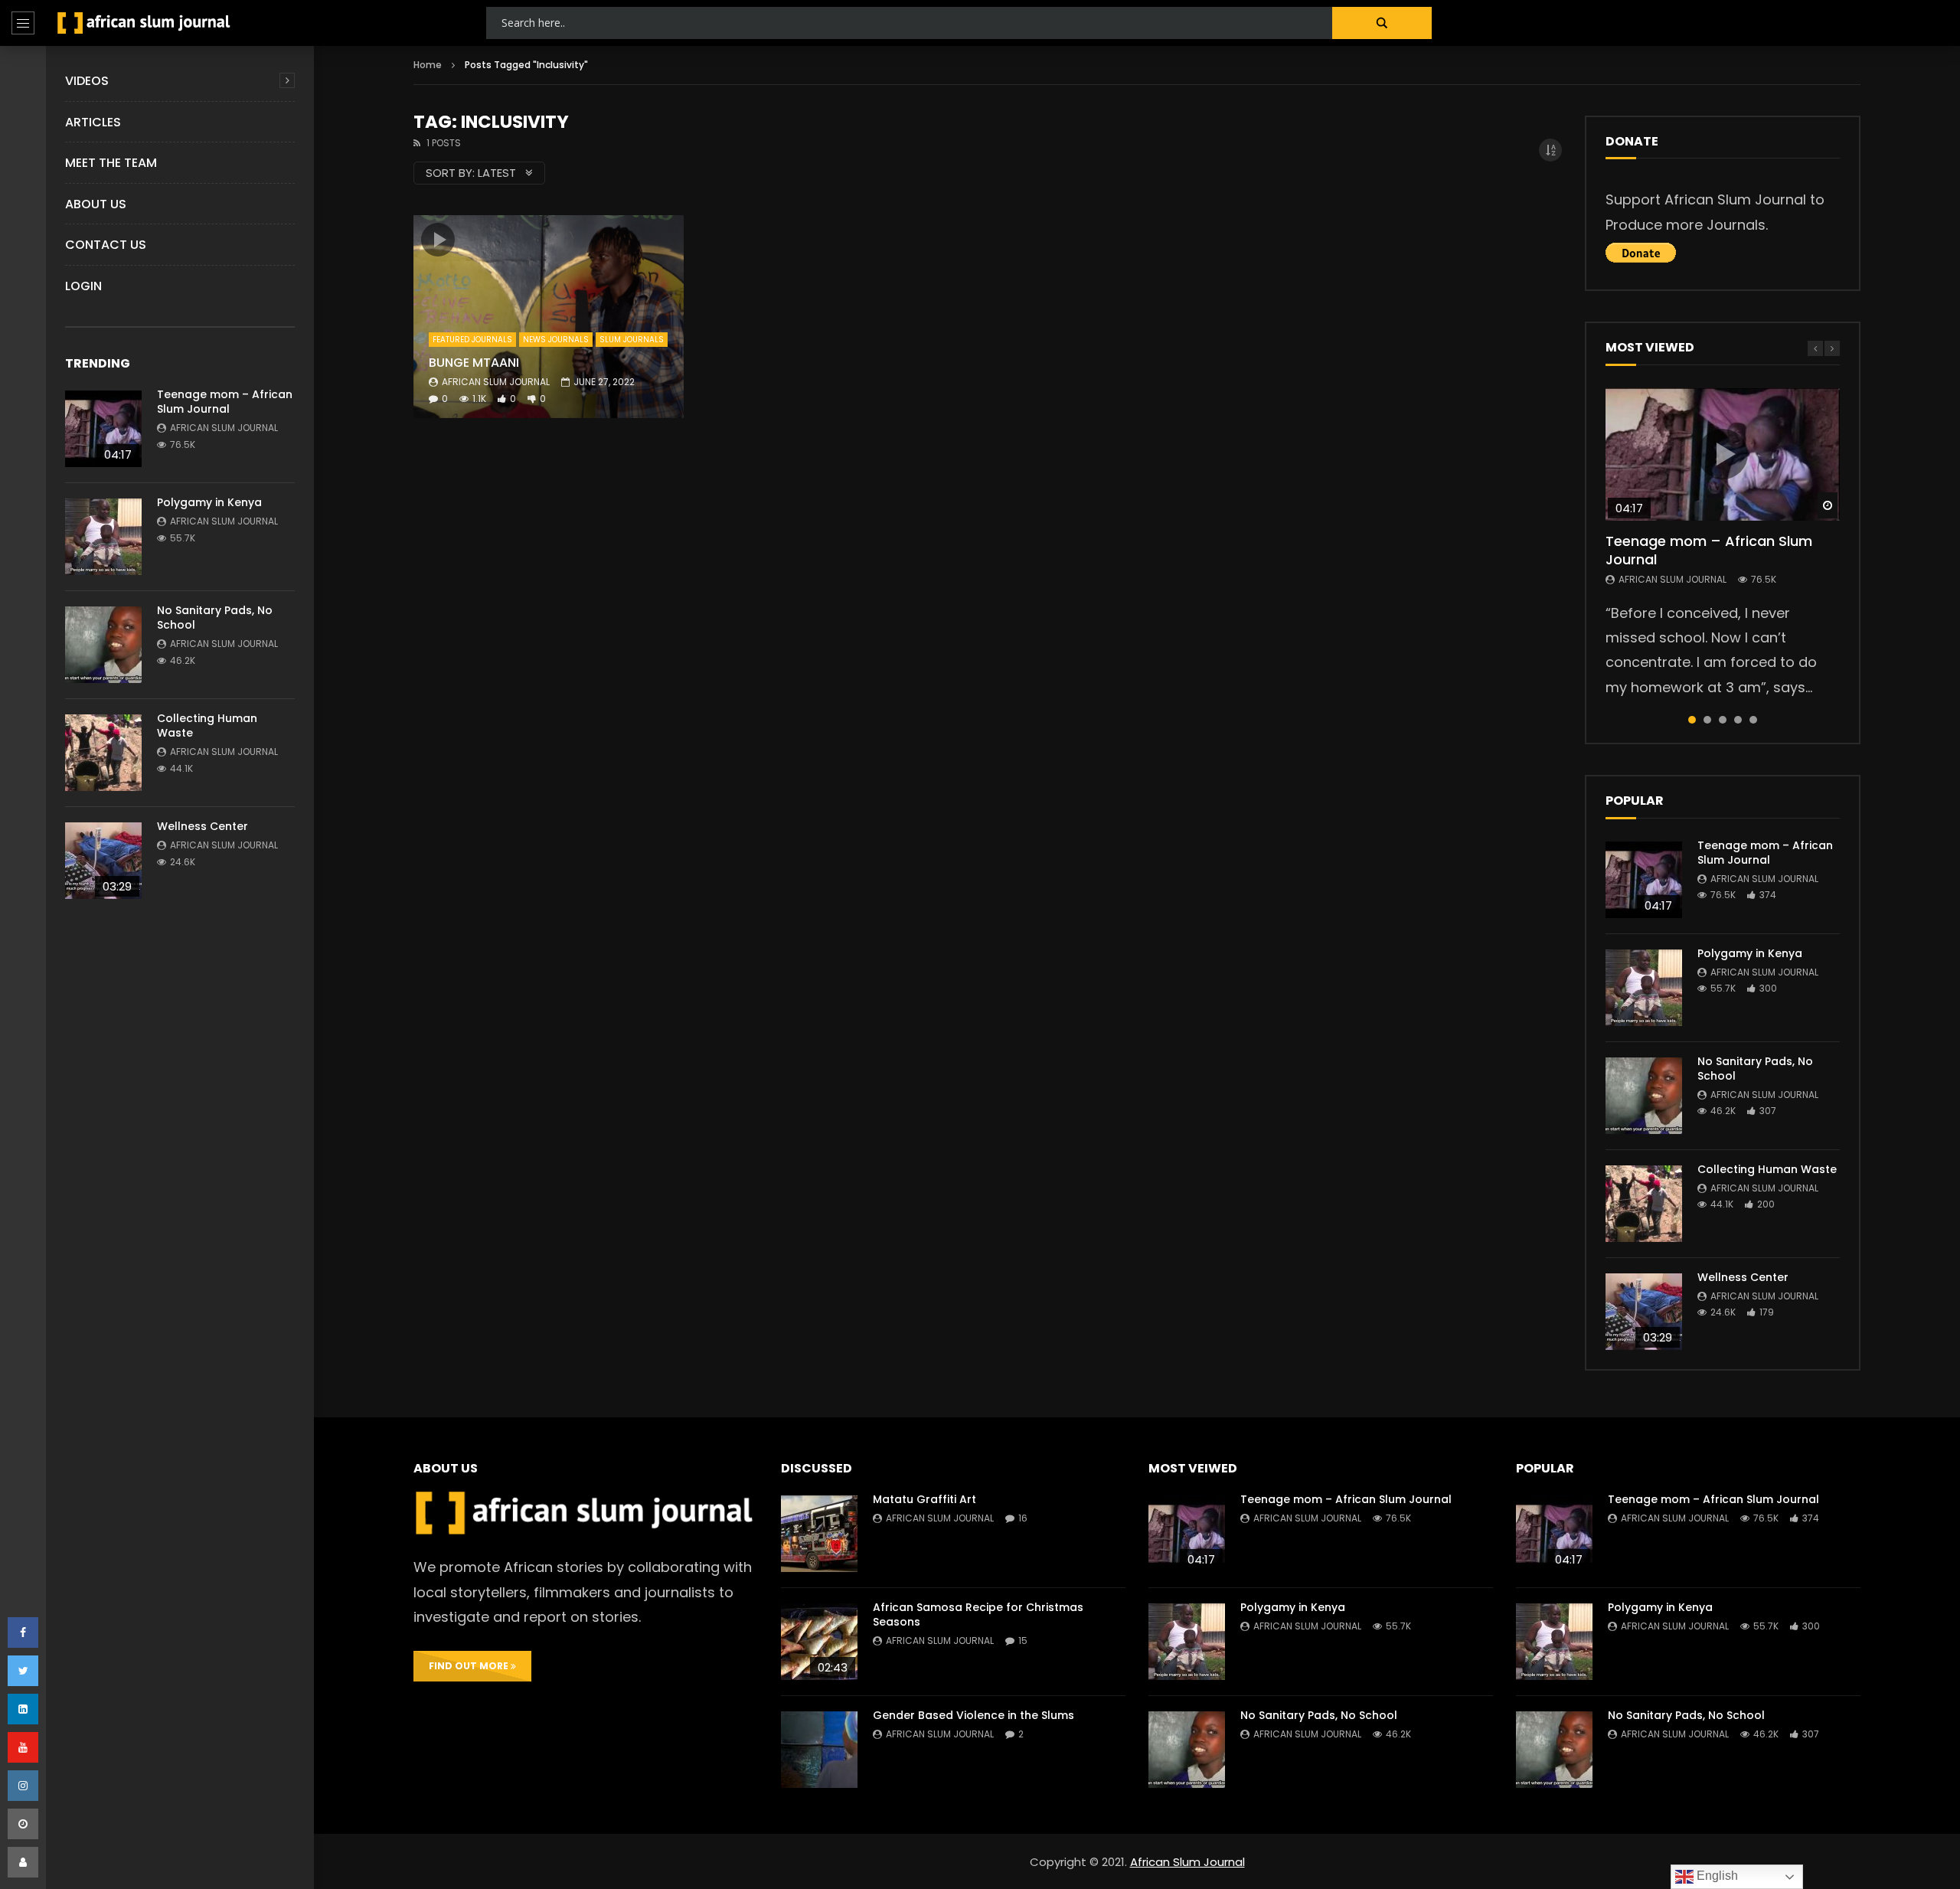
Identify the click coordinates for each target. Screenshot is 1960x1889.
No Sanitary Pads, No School (215, 618)
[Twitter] (23, 1671)
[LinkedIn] (23, 1709)
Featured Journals (472, 340)
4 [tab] (1738, 720)
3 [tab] (1723, 720)
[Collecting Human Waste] (103, 753)
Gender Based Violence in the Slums (973, 1715)
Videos (87, 81)
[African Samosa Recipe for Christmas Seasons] (819, 1642)
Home (428, 65)
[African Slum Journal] (144, 23)
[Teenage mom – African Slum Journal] (103, 429)
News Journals (556, 340)
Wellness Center (203, 826)
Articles (93, 122)
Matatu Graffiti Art (924, 1499)
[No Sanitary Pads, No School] (103, 645)
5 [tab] (1753, 720)
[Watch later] (23, 1824)
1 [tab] (1692, 720)
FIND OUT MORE (470, 1666)
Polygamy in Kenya (209, 502)
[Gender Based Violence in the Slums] (819, 1750)
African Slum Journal (224, 428)
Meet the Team (111, 163)
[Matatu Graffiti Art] (819, 1534)
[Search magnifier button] (1382, 23)
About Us (96, 204)
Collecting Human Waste (207, 726)
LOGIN (83, 286)
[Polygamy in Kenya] (103, 537)
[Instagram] (23, 1786)
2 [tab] (1707, 720)
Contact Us (106, 245)
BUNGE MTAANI (474, 363)
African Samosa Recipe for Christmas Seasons (978, 1614)
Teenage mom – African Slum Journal (225, 402)
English (1716, 1876)
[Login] (23, 1862)
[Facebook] (23, 1632)
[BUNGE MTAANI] (549, 316)
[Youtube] (23, 1747)
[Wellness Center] (103, 861)
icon (438, 240)
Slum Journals (632, 340)
